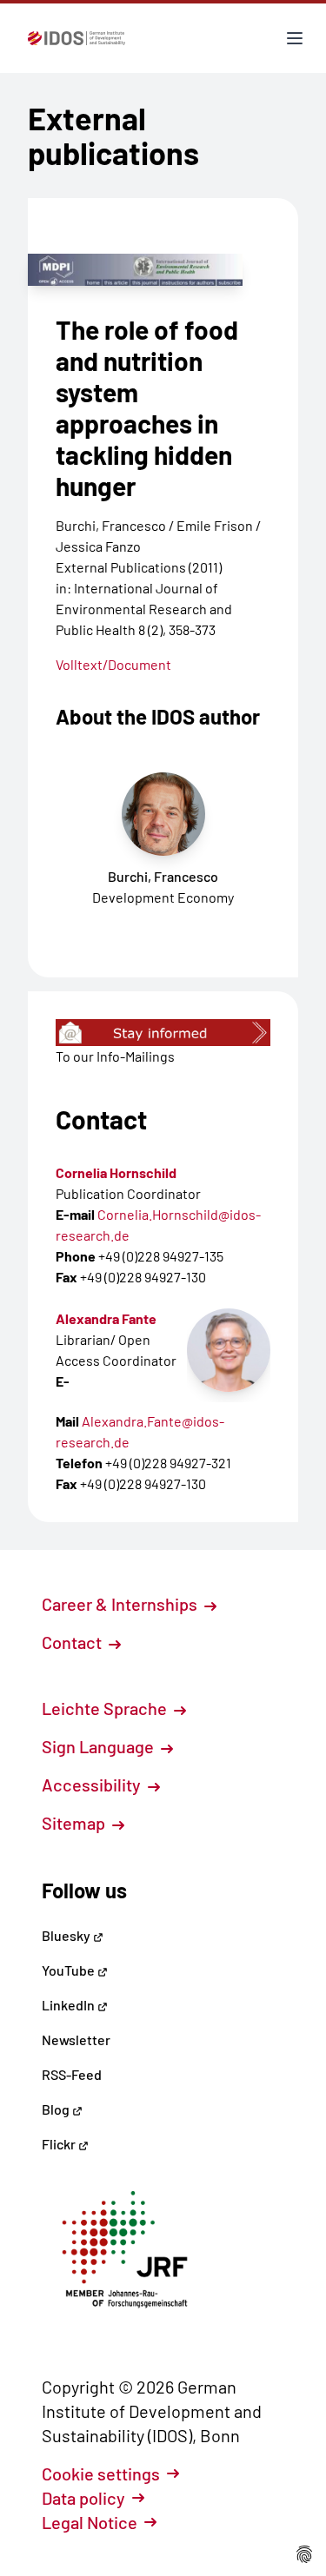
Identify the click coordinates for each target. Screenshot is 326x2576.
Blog (57, 2109)
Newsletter (76, 2040)
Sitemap (75, 1823)
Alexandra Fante (106, 1318)
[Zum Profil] (229, 1350)
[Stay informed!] (163, 1033)
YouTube (70, 1970)
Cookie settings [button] (101, 2473)
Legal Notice (90, 2522)
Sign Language (100, 1746)
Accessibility (93, 1785)
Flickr (60, 2144)
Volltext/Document (113, 664)
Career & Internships (121, 1604)
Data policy (83, 2498)
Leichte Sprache (106, 1708)
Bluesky (67, 1935)
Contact (73, 1642)
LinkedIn (70, 2005)
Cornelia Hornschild (116, 1172)
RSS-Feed (72, 2074)
